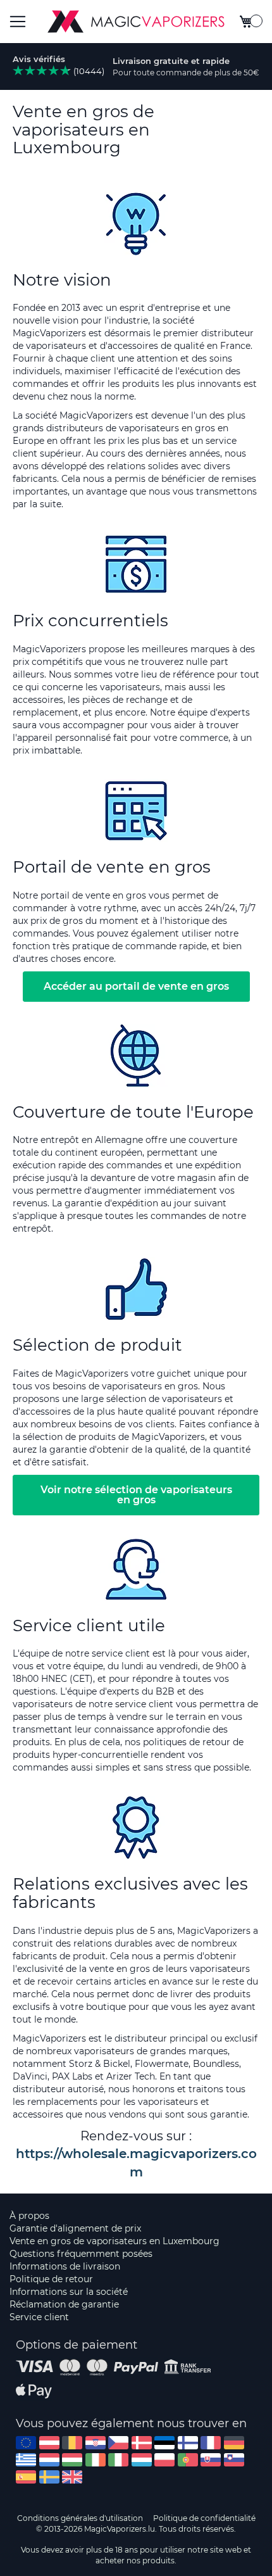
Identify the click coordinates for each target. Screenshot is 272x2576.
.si (234, 2460)
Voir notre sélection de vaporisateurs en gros (136, 1495)
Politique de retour (51, 2279)
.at (49, 2443)
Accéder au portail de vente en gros (136, 986)
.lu (142, 2460)
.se (49, 2477)
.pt (188, 2460)
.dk (142, 2443)
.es (26, 2477)
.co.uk (72, 2477)
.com (26, 2443)
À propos (29, 2216)
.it (118, 2460)
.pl (164, 2460)
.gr (26, 2460)
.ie (96, 2460)
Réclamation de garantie (64, 2304)
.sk (211, 2460)
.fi (188, 2443)
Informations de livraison (65, 2266)
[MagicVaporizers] (136, 22)
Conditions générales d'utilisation (80, 2518)
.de (234, 2443)
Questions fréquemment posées (81, 2254)
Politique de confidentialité (204, 2518)
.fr (211, 2443)
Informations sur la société (69, 2292)
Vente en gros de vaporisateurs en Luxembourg (114, 2241)
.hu (72, 2460)
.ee (164, 2443)
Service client (39, 2317)
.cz (118, 2443)
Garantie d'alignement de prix (75, 2228)
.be (72, 2443)
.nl (49, 2460)
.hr (96, 2443)
